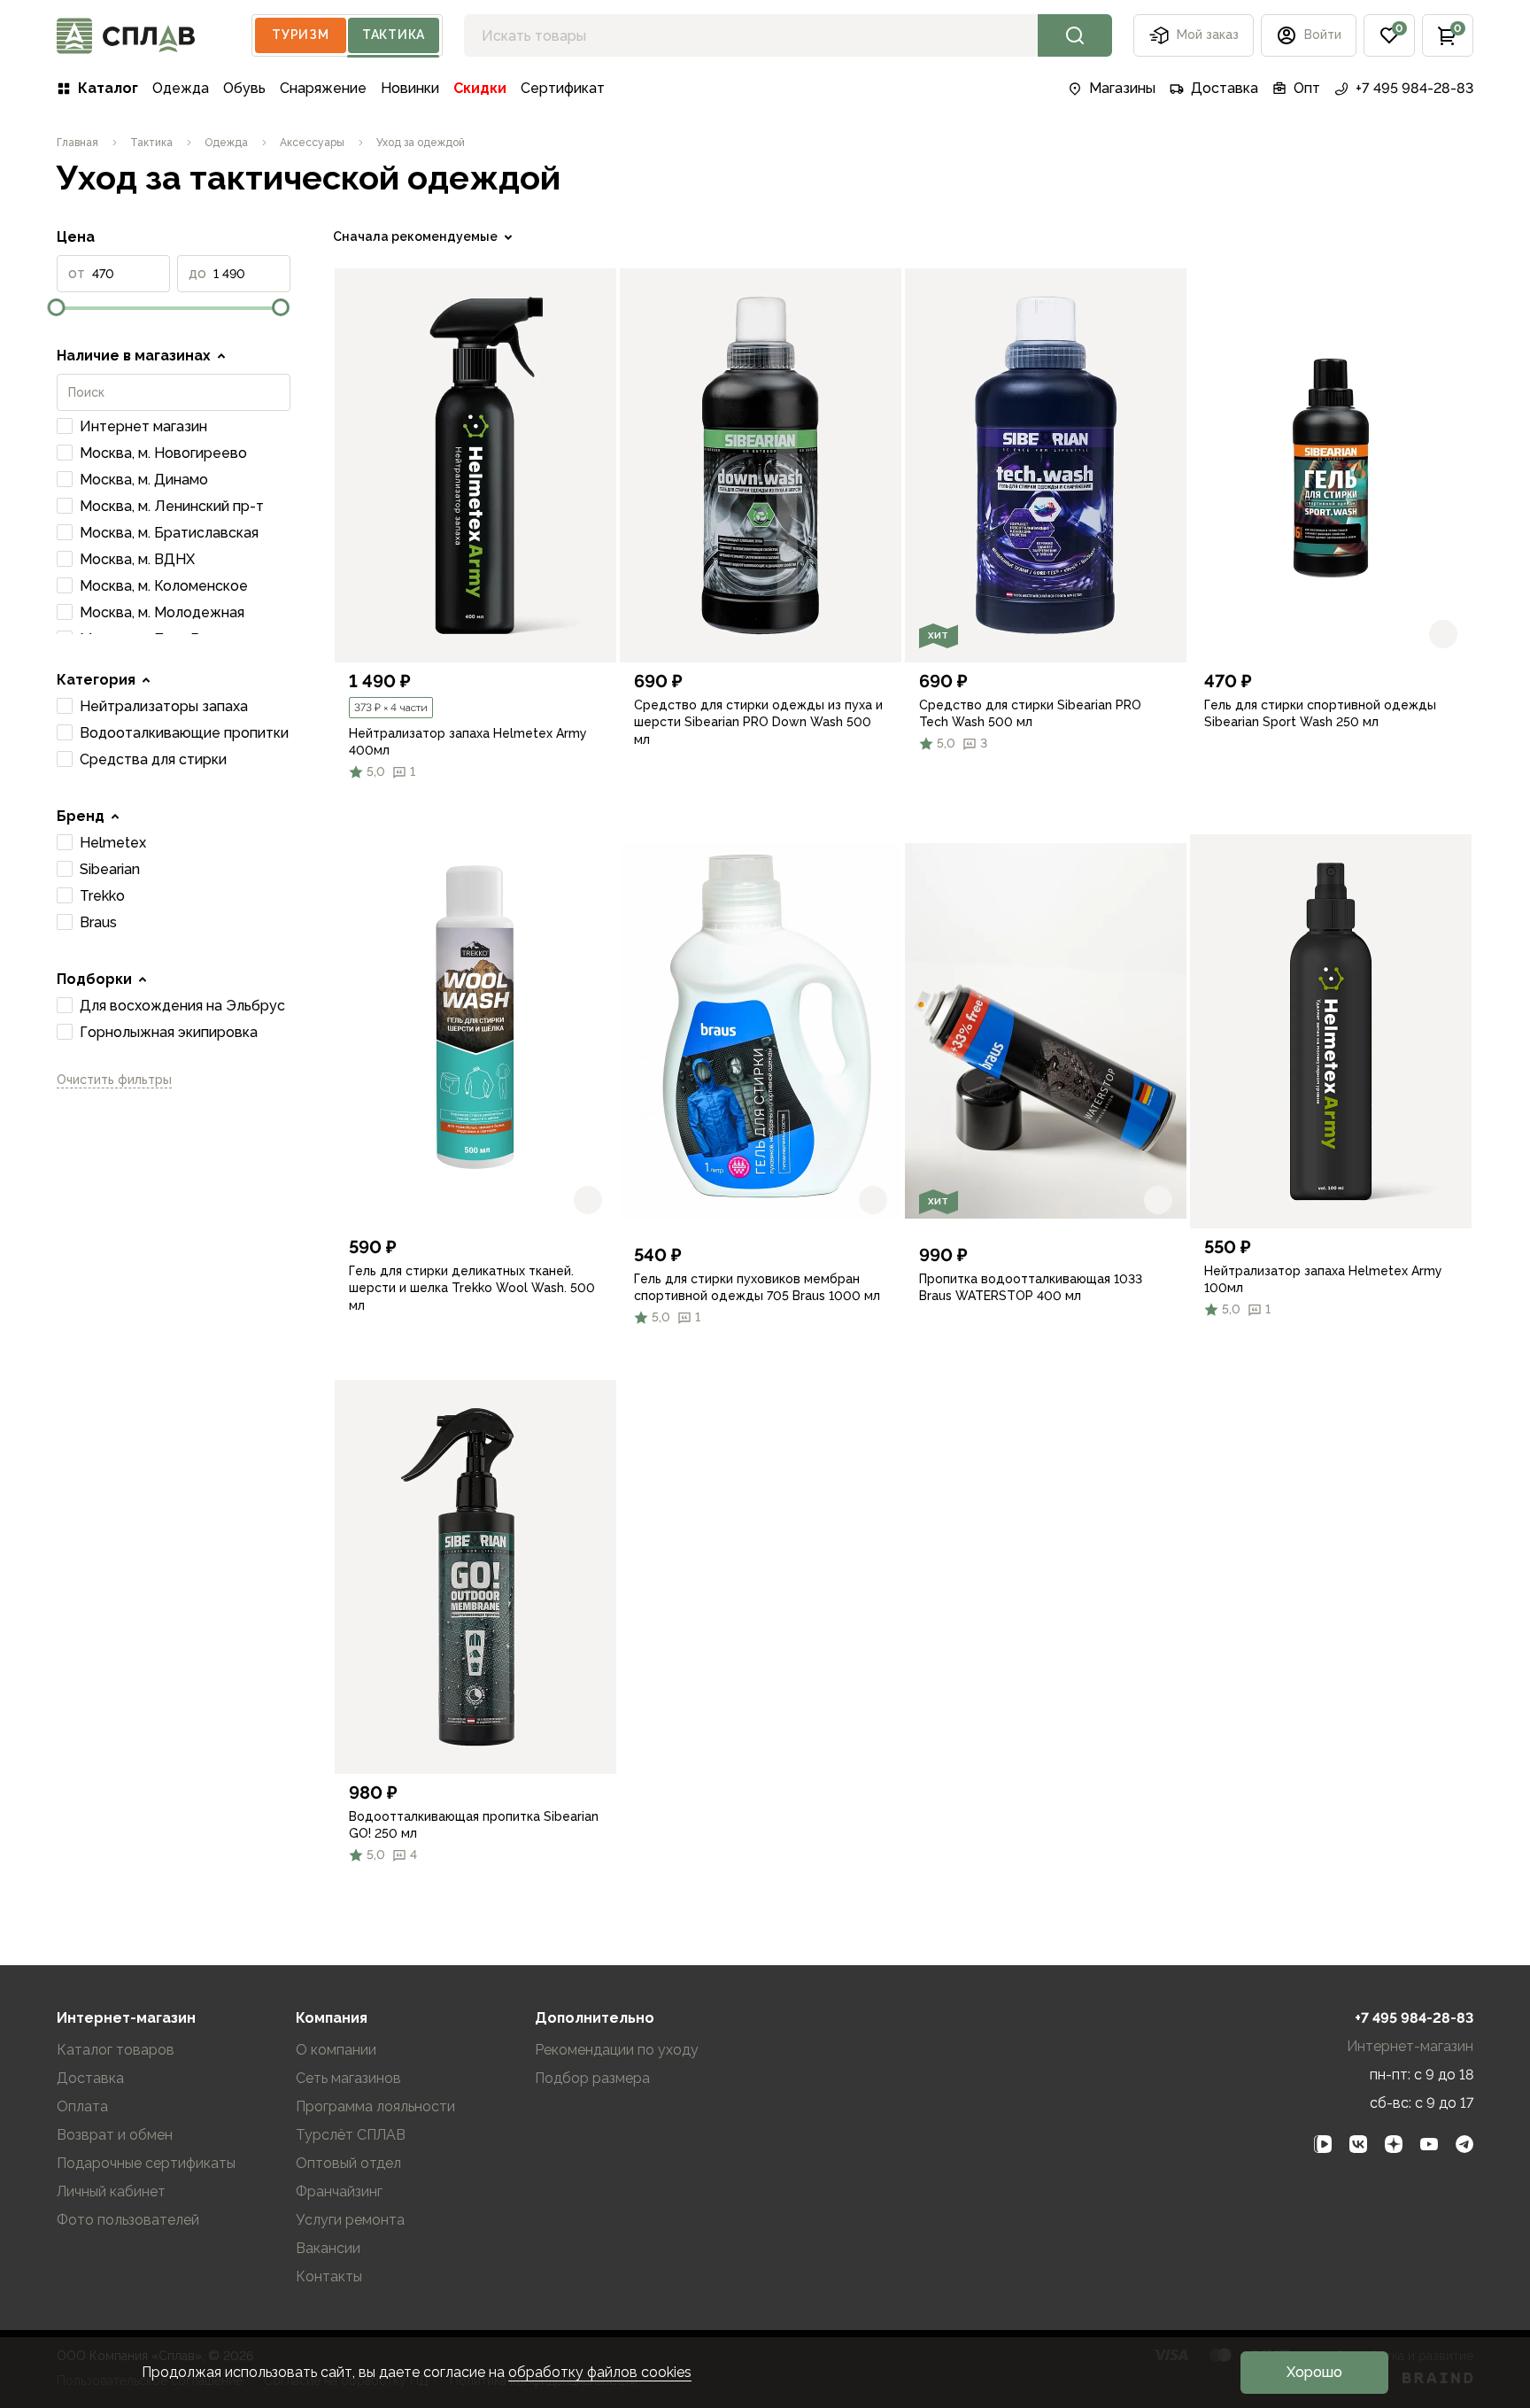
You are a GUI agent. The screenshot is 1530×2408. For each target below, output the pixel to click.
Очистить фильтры (114, 1080)
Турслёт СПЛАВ (351, 2135)
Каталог (108, 88)
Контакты (329, 2276)
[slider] (57, 307)
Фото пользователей (128, 2220)
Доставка (1225, 88)
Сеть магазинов (348, 2078)
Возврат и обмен (115, 2135)
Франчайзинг (339, 2191)
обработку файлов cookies (600, 2372)
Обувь (244, 88)
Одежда (181, 88)
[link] (475, 465)
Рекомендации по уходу (617, 2050)
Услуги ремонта (350, 2220)
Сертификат (563, 88)
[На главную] (126, 36)
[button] (1389, 35)
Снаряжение (323, 88)
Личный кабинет (111, 2191)
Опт (1307, 88)
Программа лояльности (375, 2106)
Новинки (410, 88)
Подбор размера (592, 2078)
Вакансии (328, 2248)
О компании (336, 2050)
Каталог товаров (116, 2050)
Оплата (82, 2106)
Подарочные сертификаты (146, 2163)
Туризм (300, 35)
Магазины (1122, 88)
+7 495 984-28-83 (1414, 88)
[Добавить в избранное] (588, 634)
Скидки (480, 88)
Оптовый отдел (348, 2163)
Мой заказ (1208, 35)
